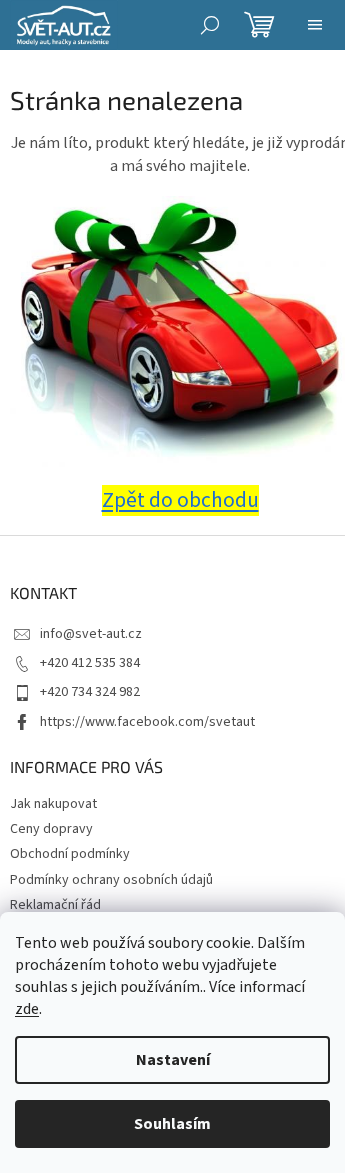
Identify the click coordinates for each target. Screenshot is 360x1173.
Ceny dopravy (51, 829)
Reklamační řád (55, 905)
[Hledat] (210, 25)
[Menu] (315, 25)
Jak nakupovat (53, 804)
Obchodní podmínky (70, 854)
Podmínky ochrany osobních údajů (111, 880)
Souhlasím (172, 1124)
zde (27, 1009)
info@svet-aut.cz (91, 634)
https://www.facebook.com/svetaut (147, 722)
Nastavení (173, 1060)
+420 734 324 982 (90, 692)
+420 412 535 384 (90, 663)
